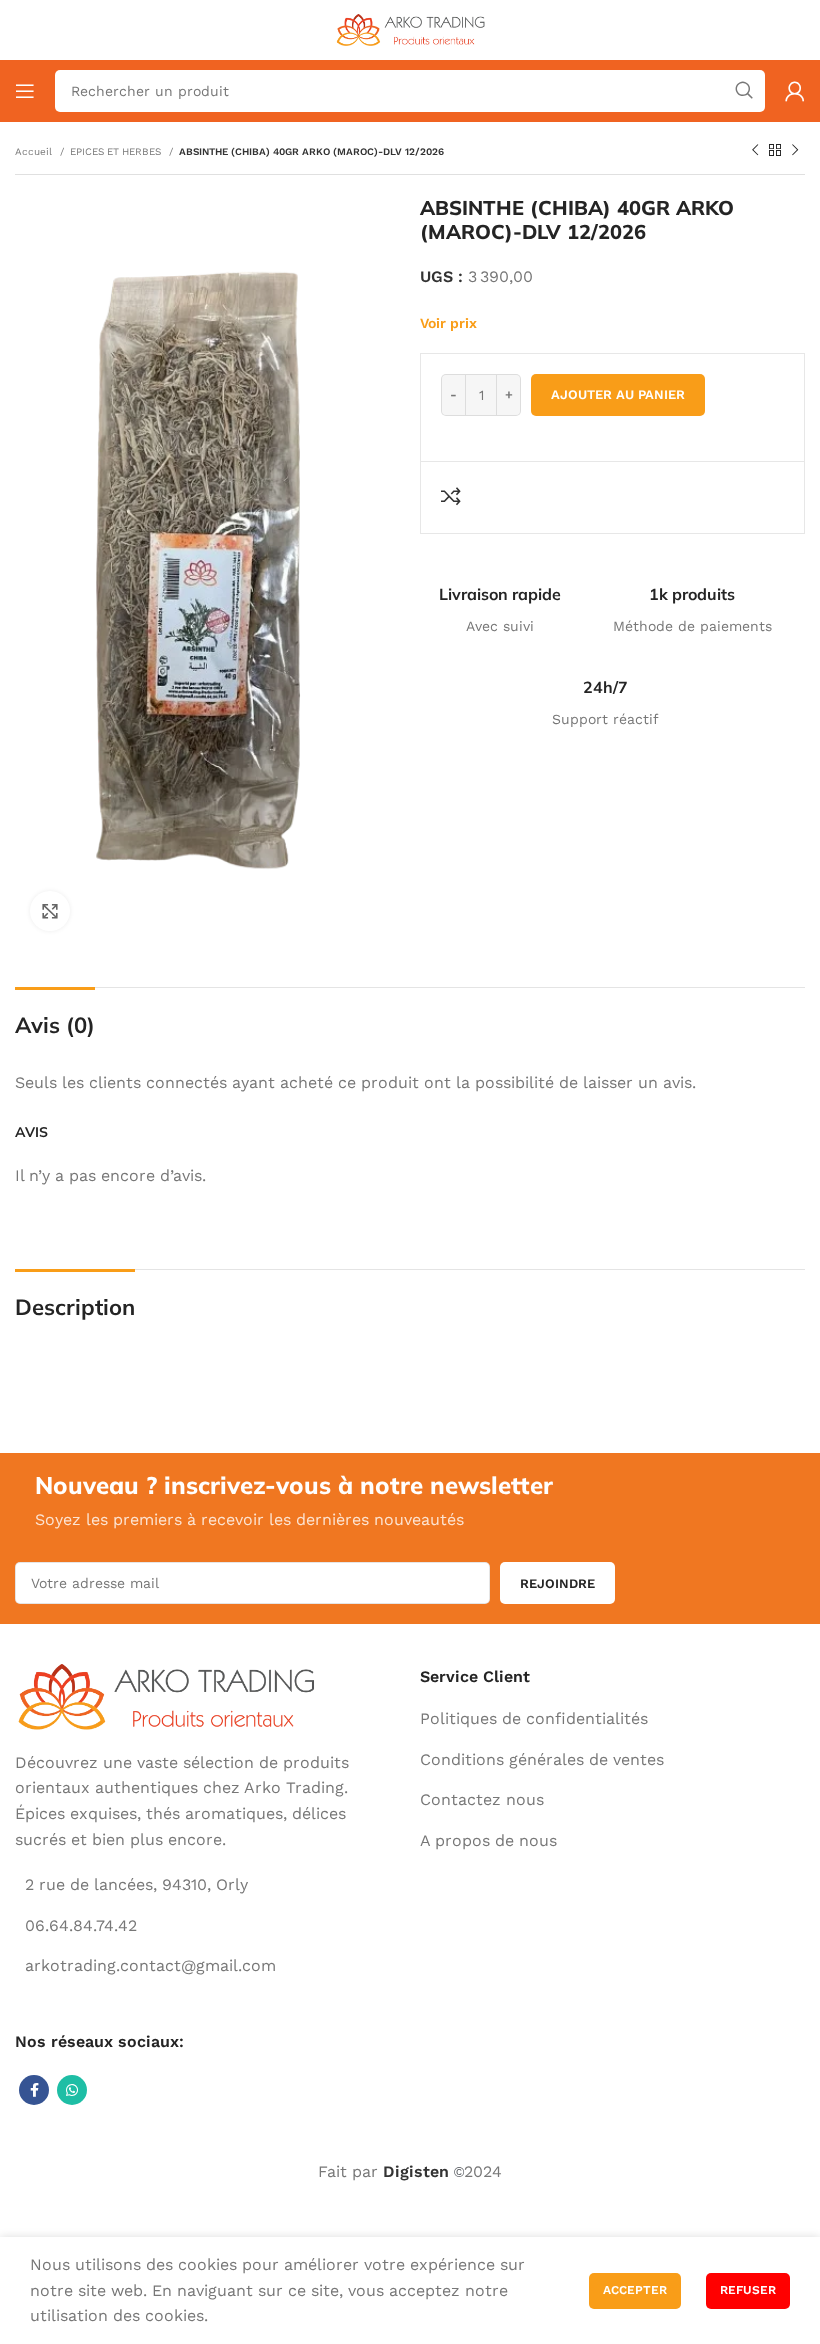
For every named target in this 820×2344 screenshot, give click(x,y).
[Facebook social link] (34, 2090)
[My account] (795, 91)
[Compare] (454, 496)
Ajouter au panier (618, 394)
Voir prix (448, 323)
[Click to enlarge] (50, 911)
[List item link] (545, 1719)
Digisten (416, 2171)
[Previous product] (755, 151)
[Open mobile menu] (25, 91)
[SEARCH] (744, 91)
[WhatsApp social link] (72, 2090)
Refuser (748, 2290)
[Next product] (795, 151)
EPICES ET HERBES (117, 151)
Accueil (35, 151)
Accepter (635, 2290)
